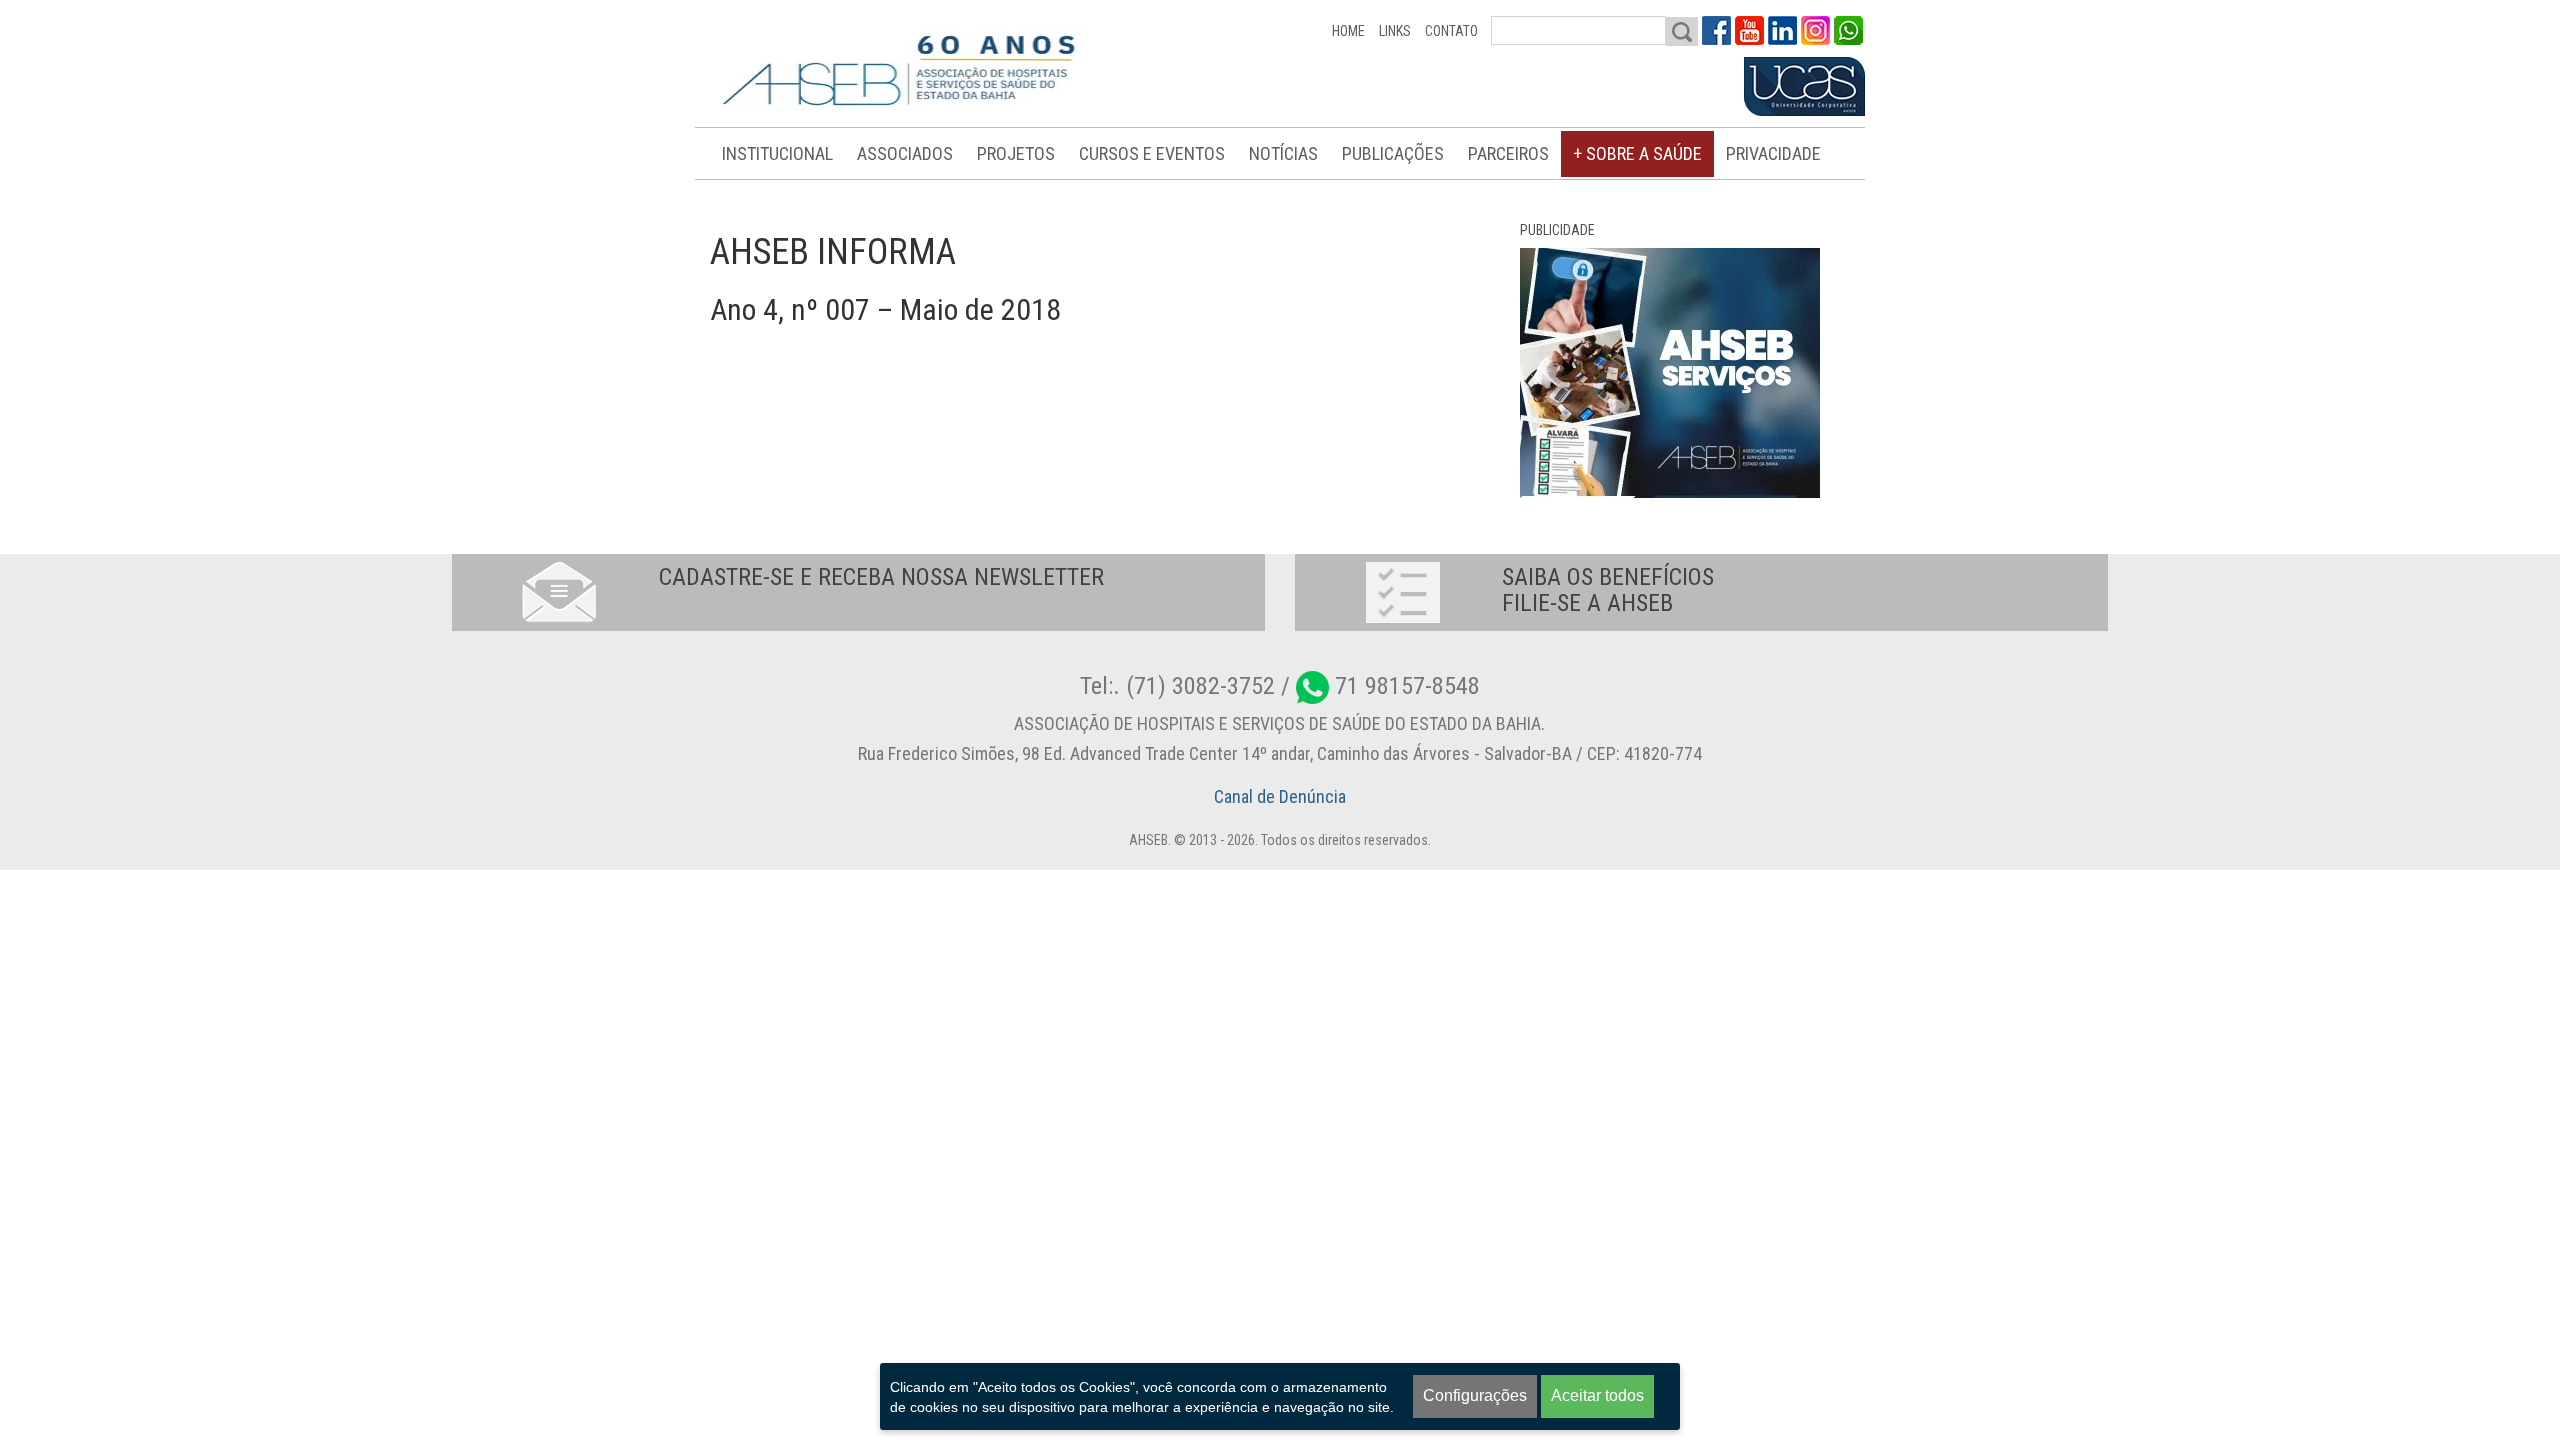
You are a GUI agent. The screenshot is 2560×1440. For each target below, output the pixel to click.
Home (1348, 31)
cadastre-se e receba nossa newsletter (881, 577)
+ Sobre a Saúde (1637, 153)
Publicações (1393, 153)
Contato (1451, 31)
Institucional (777, 153)
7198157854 (1848, 30)
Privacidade (1773, 153)
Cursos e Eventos (1152, 153)
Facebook (1716, 30)
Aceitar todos (1597, 1395)
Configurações (1475, 1395)
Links (1395, 31)
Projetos (1016, 153)
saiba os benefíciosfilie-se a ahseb (1608, 589)
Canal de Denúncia (1280, 796)
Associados (905, 153)
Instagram (1815, 30)
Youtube (1749, 30)
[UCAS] (1804, 87)
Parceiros (1508, 153)
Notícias (1283, 153)
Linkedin (1782, 30)
